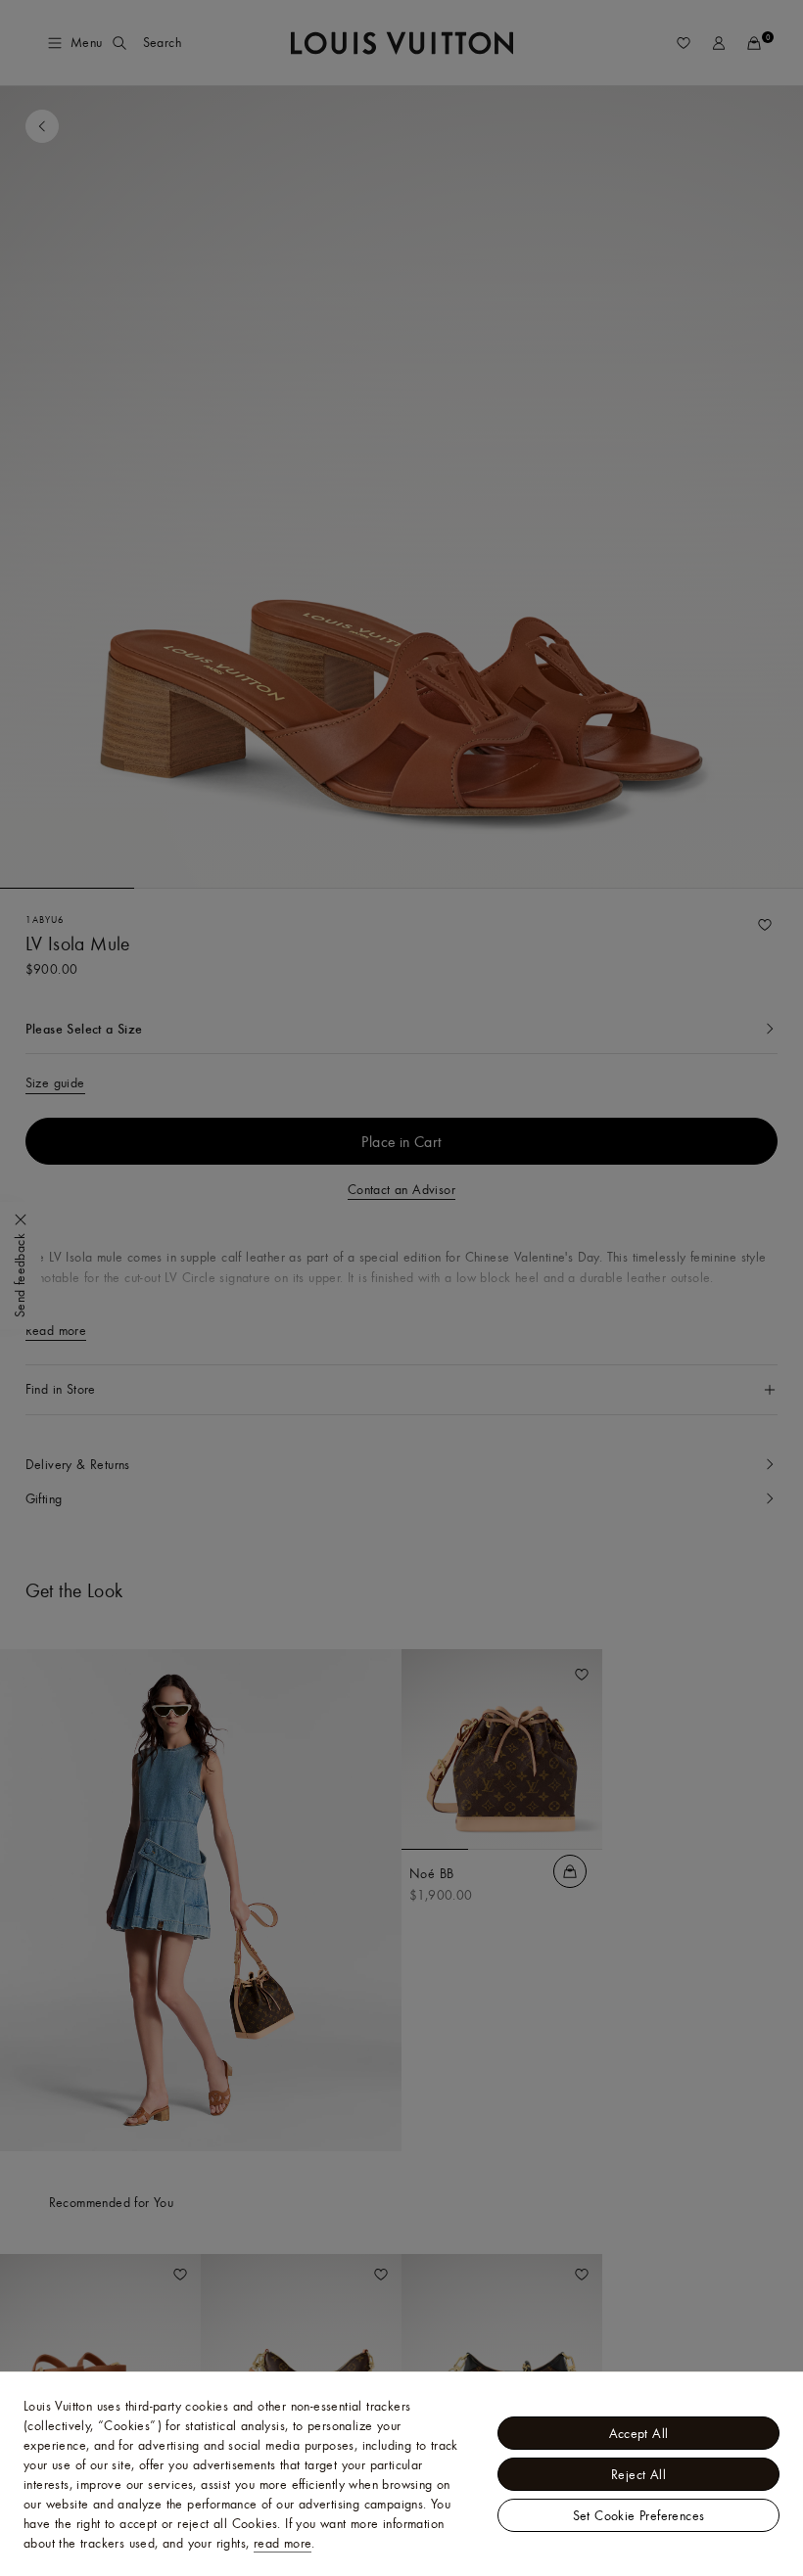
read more (283, 2543)
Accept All (639, 2433)
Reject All (638, 2474)
